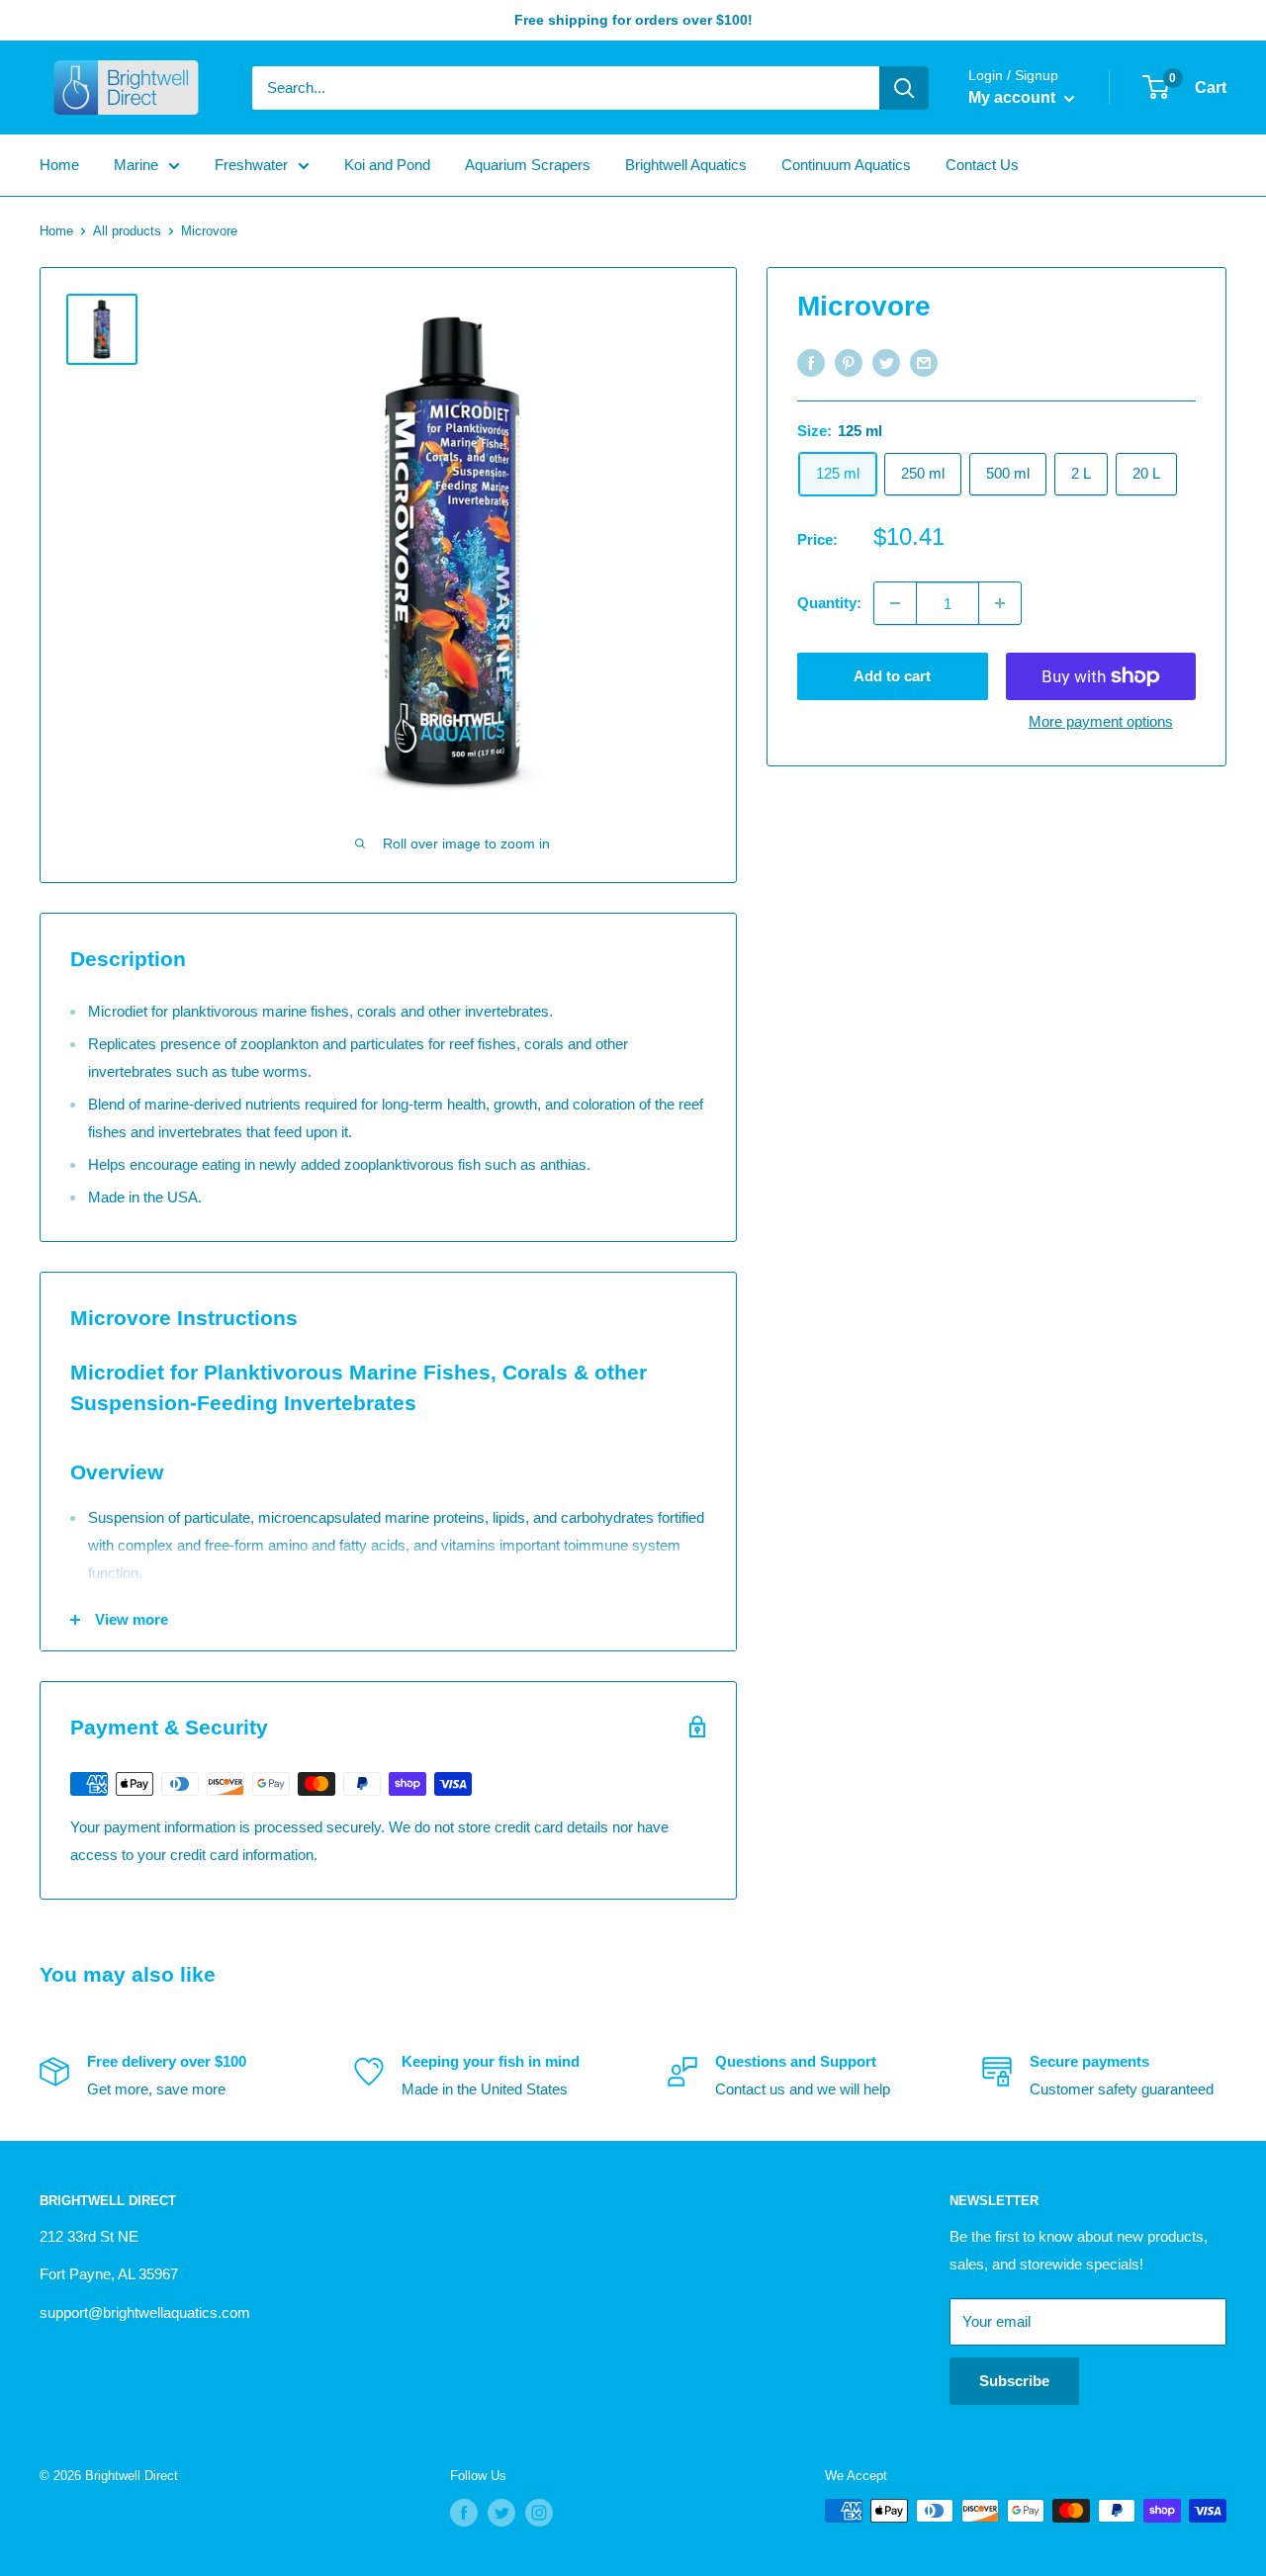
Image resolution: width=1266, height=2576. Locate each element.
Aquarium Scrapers (528, 165)
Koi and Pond (387, 165)
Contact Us (982, 165)
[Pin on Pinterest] (849, 362)
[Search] (904, 88)
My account (1014, 97)
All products (127, 231)
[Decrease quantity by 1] (895, 603)
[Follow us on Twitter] (501, 2513)
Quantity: (829, 603)
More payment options (1101, 721)
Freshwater (251, 165)
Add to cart (892, 676)
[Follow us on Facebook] (464, 2513)
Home (59, 165)
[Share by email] (924, 362)
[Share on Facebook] (811, 362)
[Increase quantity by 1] (1000, 603)
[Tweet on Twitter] (886, 362)
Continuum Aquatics (846, 165)
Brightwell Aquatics (686, 165)
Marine (136, 165)
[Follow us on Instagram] (539, 2513)
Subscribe (1014, 2381)
